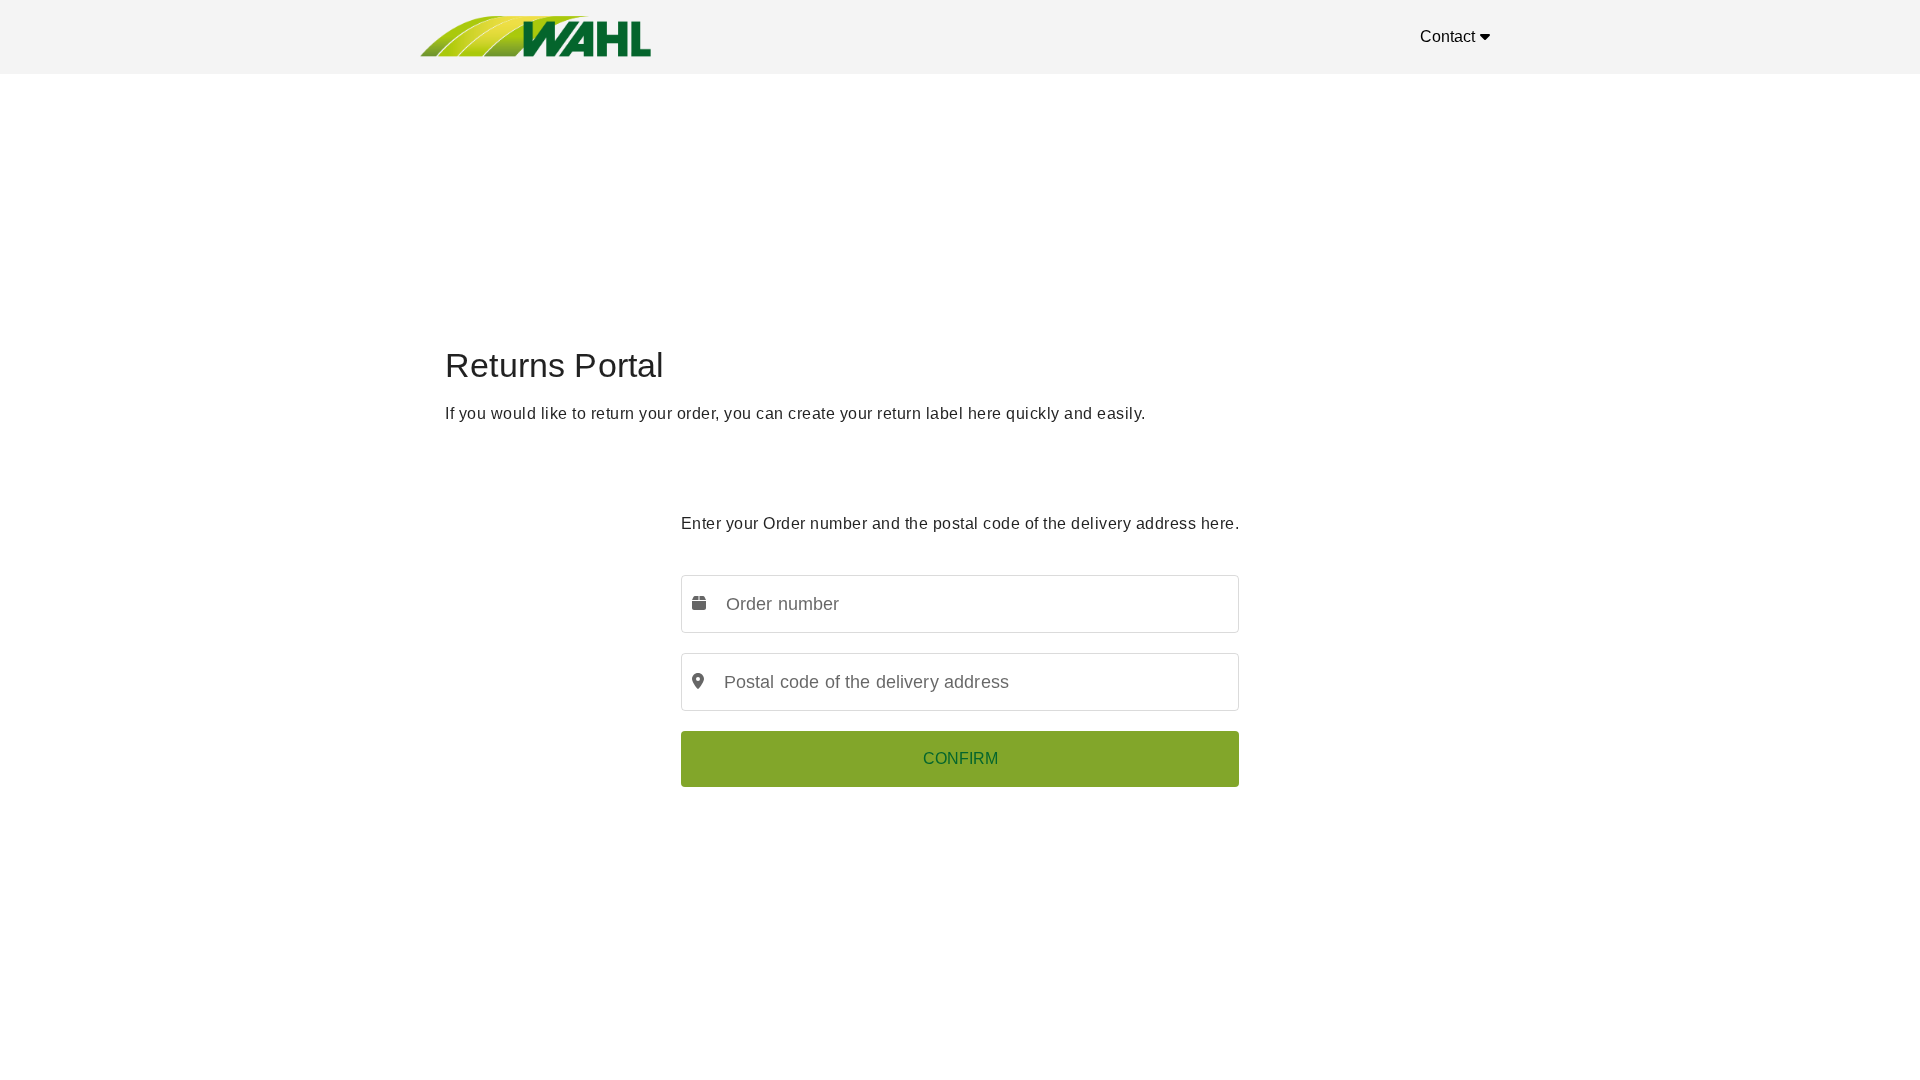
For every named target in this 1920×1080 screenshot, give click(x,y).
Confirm (960, 758)
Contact (1447, 36)
